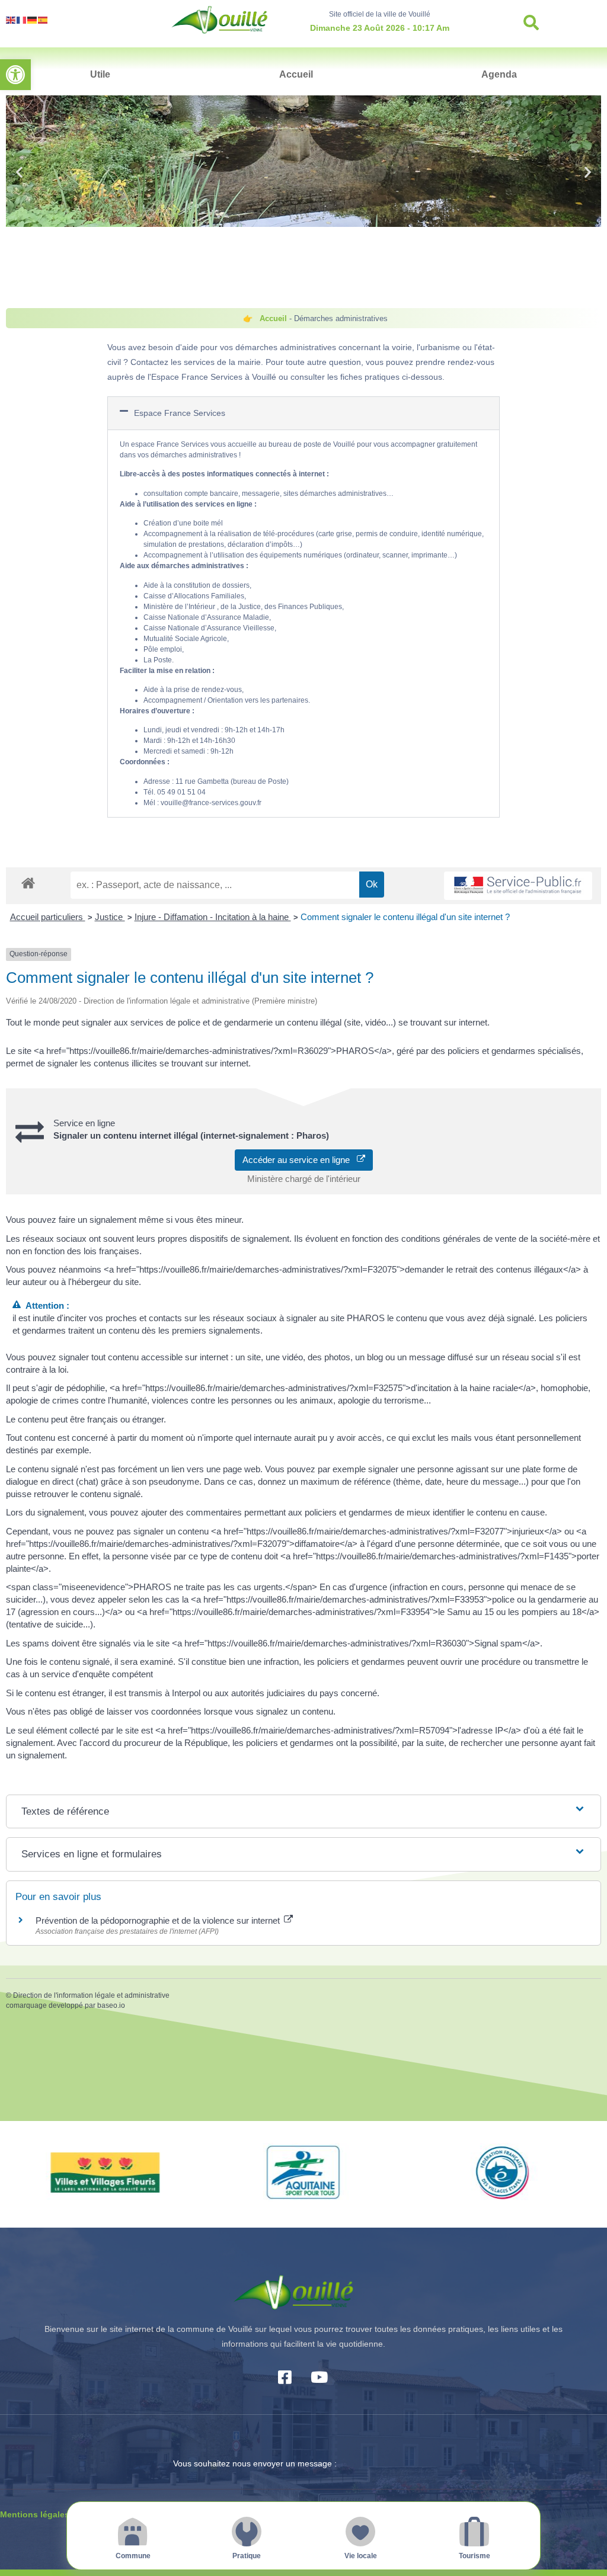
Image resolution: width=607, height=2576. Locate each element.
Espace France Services (180, 413)
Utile (100, 74)
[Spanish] (43, 19)
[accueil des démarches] (28, 882)
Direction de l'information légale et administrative (91, 1995)
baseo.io (111, 2005)
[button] (15, 75)
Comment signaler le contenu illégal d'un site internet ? (405, 917)
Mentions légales (35, 2514)
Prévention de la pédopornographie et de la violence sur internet (159, 1920)
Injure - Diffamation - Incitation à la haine (213, 917)
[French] (22, 19)
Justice (110, 917)
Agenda (499, 74)
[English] (11, 19)
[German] (33, 19)
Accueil (296, 74)
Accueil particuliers (48, 917)
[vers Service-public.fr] (518, 886)
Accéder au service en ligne (300, 1160)
